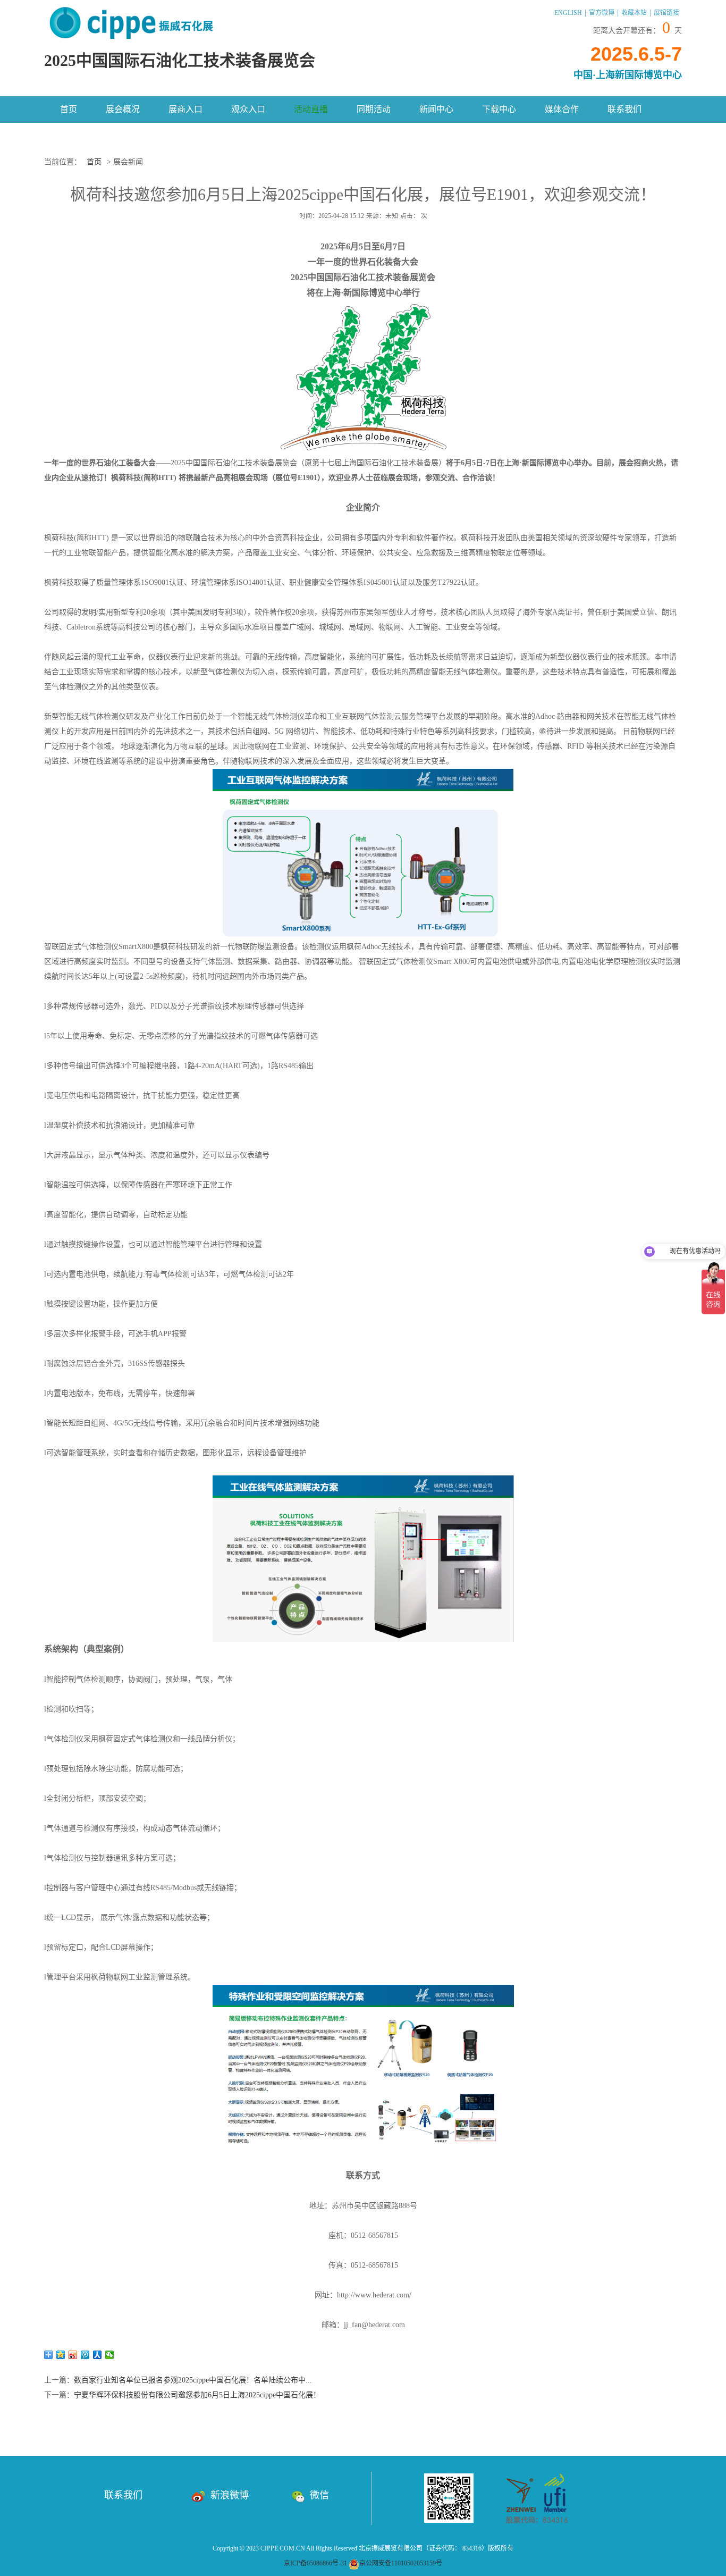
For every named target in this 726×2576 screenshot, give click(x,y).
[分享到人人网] (98, 2355)
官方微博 (602, 13)
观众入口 (248, 109)
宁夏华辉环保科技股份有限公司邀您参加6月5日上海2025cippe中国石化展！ (197, 2395)
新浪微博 (230, 2495)
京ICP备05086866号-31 (315, 2563)
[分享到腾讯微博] (85, 2355)
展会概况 (123, 109)
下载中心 (499, 109)
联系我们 (624, 109)
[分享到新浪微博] (73, 2355)
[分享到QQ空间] (61, 2355)
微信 (319, 2495)
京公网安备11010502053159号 (401, 2563)
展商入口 (185, 109)
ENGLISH (568, 13)
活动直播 (311, 109)
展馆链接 (666, 13)
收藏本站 (634, 13)
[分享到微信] (110, 2355)
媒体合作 (562, 109)
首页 (69, 109)
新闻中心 (436, 109)
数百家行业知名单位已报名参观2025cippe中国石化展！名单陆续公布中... (193, 2380)
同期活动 (374, 109)
